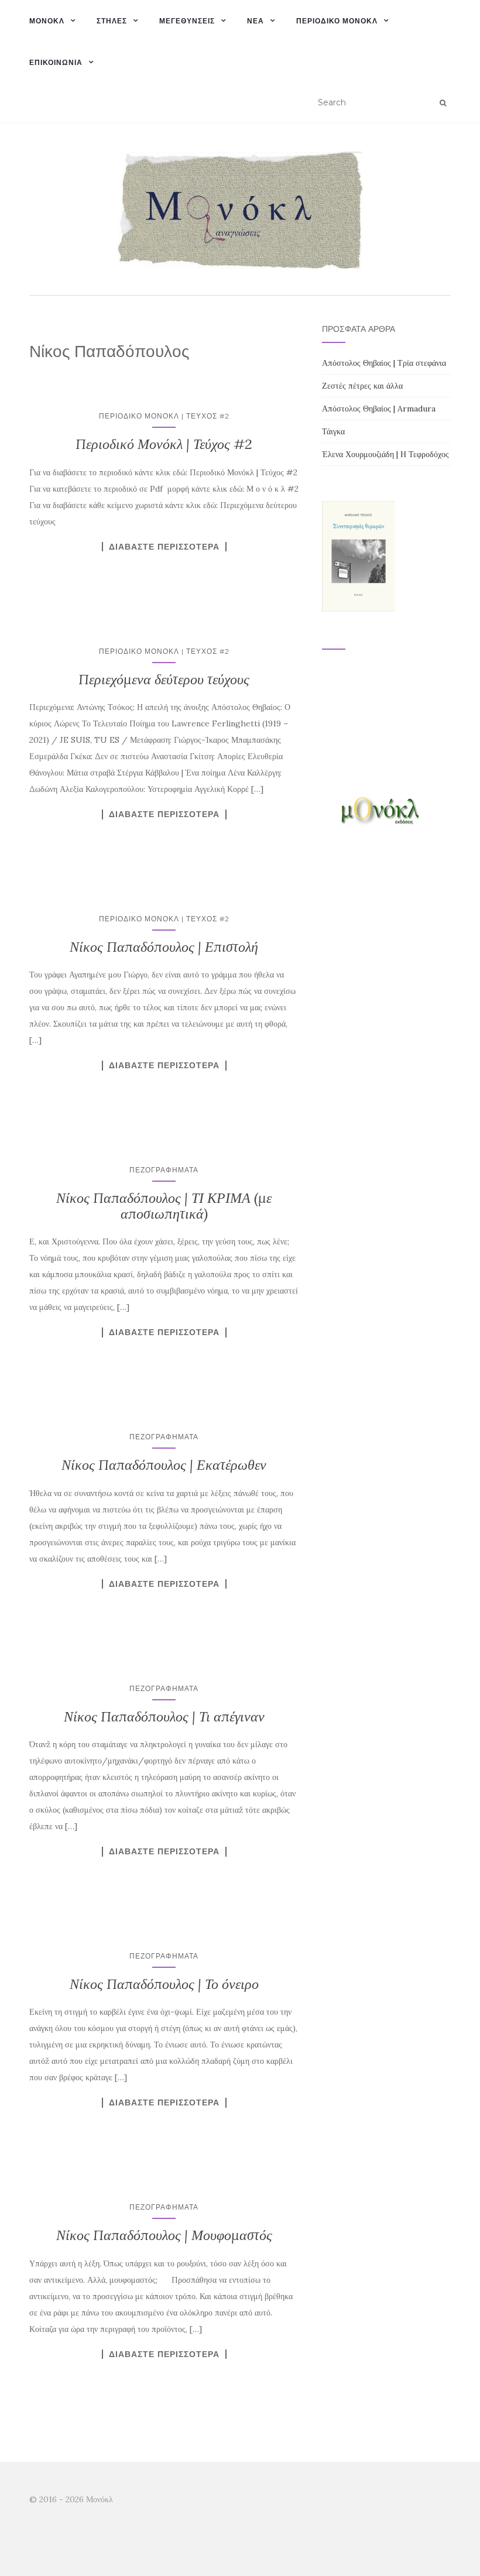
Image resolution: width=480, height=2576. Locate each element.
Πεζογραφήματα (164, 1170)
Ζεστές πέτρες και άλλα (362, 386)
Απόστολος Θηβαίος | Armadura (379, 409)
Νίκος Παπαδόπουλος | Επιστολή (164, 947)
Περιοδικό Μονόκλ (337, 21)
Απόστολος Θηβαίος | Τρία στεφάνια (384, 363)
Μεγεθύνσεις (187, 21)
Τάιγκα (333, 431)
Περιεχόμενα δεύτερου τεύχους (164, 679)
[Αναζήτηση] (443, 103)
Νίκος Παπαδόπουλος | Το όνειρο (164, 1984)
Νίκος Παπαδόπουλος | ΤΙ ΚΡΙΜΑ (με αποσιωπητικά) (164, 1205)
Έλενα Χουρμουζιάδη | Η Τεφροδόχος (385, 454)
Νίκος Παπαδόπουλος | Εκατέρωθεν (164, 1465)
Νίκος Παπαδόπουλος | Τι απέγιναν (164, 1716)
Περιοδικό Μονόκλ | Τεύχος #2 (164, 416)
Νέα (256, 21)
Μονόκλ (47, 21)
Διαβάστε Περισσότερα (164, 547)
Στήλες (112, 21)
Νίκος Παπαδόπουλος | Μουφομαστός (164, 2235)
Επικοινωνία (56, 62)
